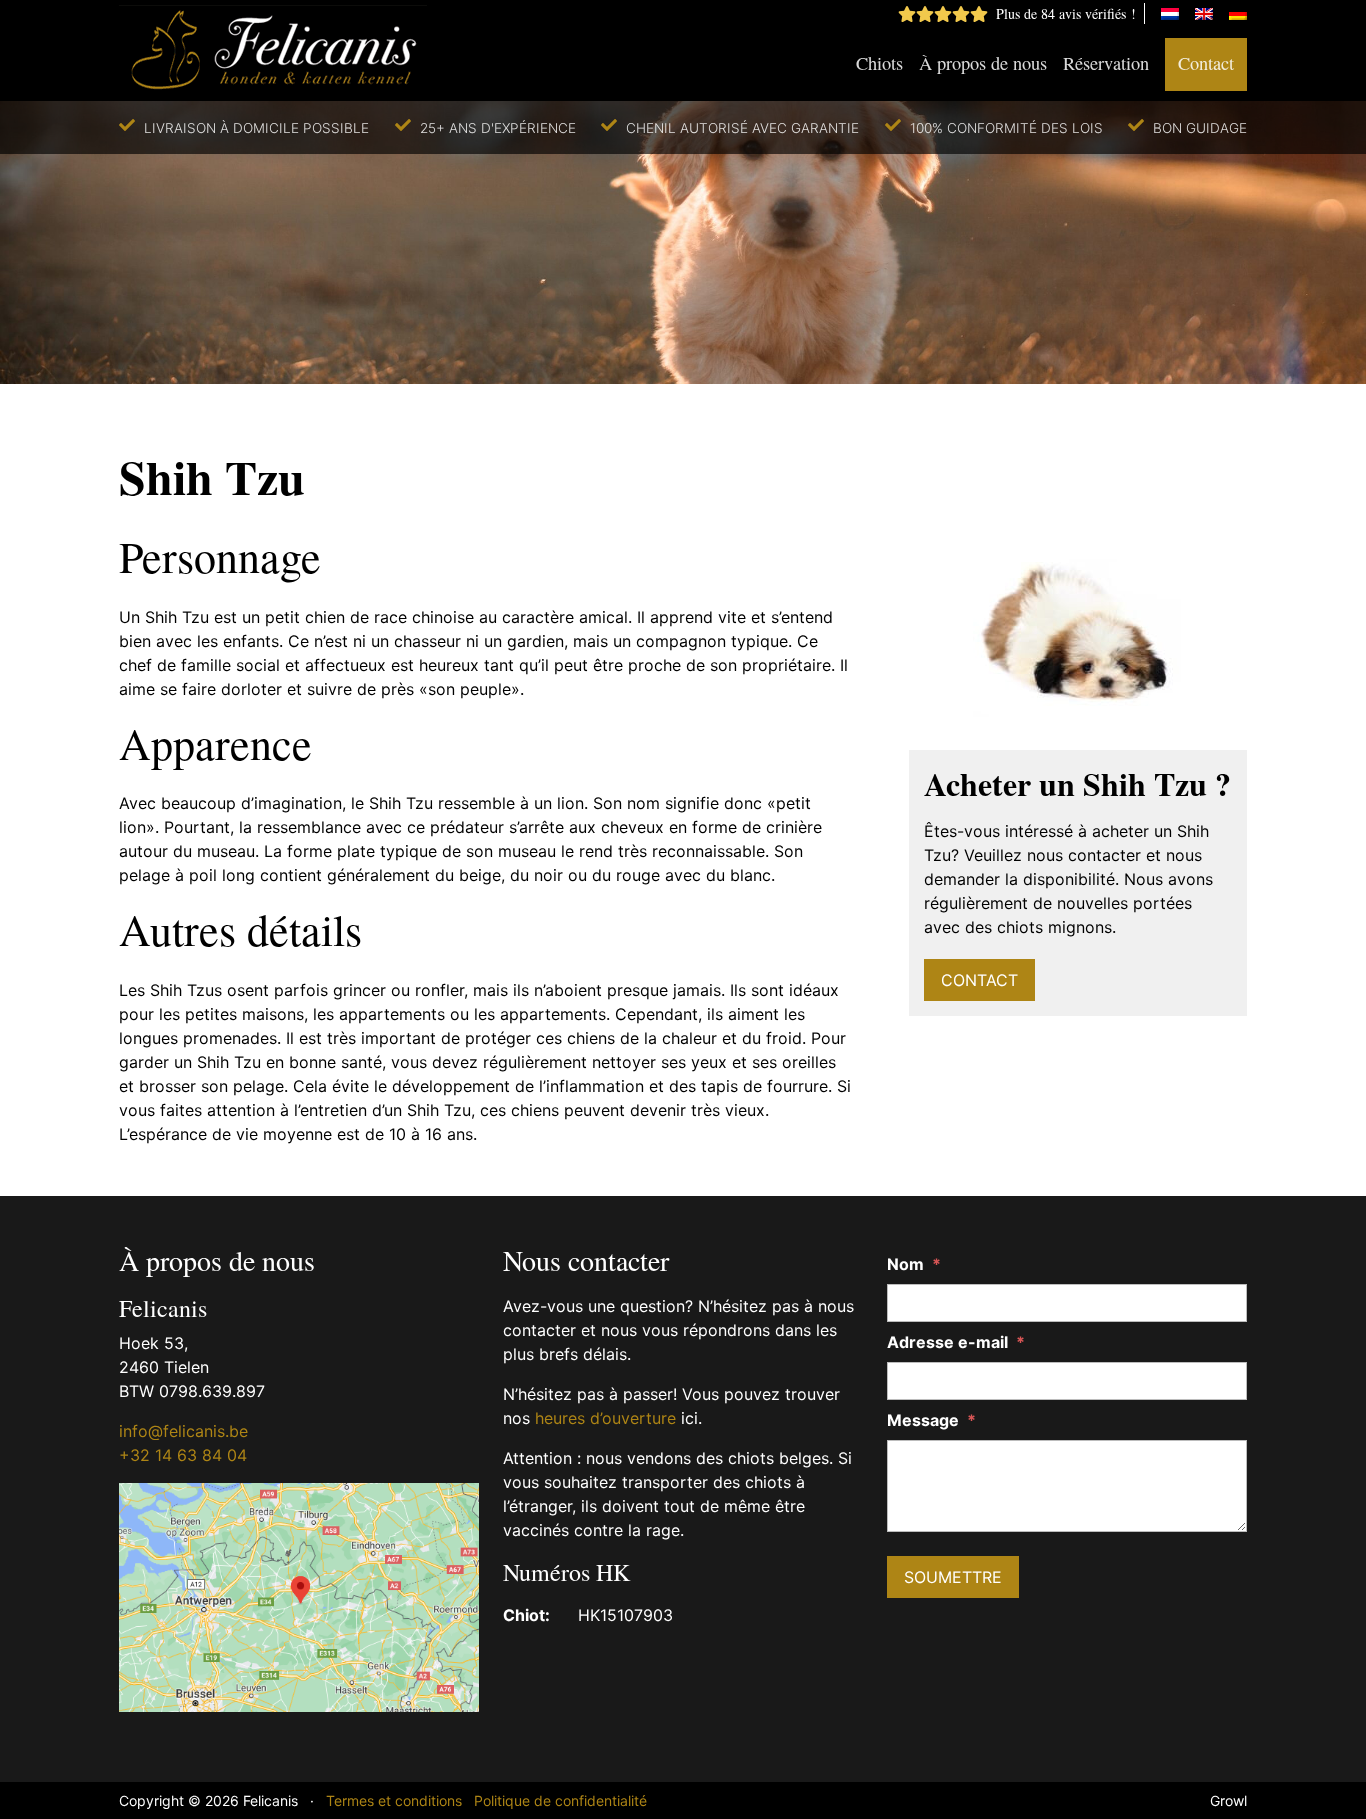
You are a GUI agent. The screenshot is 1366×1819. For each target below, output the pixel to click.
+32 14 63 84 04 (183, 1455)
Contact (1206, 63)
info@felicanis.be (183, 1431)
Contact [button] (979, 980)
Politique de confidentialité (560, 1800)
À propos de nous (983, 63)
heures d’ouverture (605, 1418)
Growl (1228, 1800)
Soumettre (953, 1577)
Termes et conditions (394, 1800)
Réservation (1106, 63)
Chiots (879, 63)
